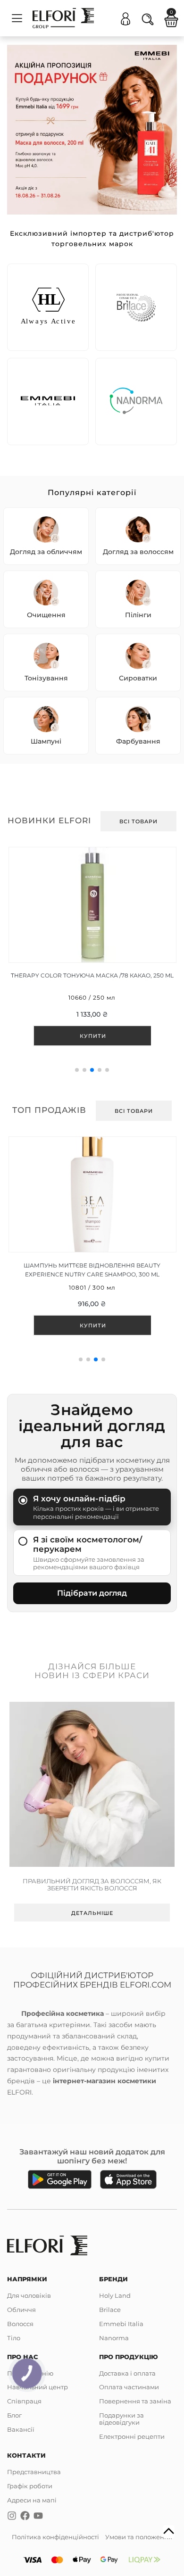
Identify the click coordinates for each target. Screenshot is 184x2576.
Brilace (110, 2310)
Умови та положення (139, 2537)
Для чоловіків (29, 2295)
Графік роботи (30, 2486)
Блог (14, 2415)
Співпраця (24, 2401)
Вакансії (21, 2429)
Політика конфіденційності (55, 2537)
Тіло (14, 2338)
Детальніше (92, 1913)
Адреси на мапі (32, 2500)
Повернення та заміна (135, 2401)
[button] (77, 1070)
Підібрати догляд (92, 1593)
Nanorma (114, 2338)
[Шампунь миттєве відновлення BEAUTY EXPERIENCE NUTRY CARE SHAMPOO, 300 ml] (92, 1243)
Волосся (20, 2324)
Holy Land (115, 2295)
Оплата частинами (129, 2387)
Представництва (34, 2472)
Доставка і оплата (127, 2373)
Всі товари (138, 821)
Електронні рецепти (132, 2436)
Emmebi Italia (121, 2324)
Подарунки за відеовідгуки (121, 2419)
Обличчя (21, 2310)
